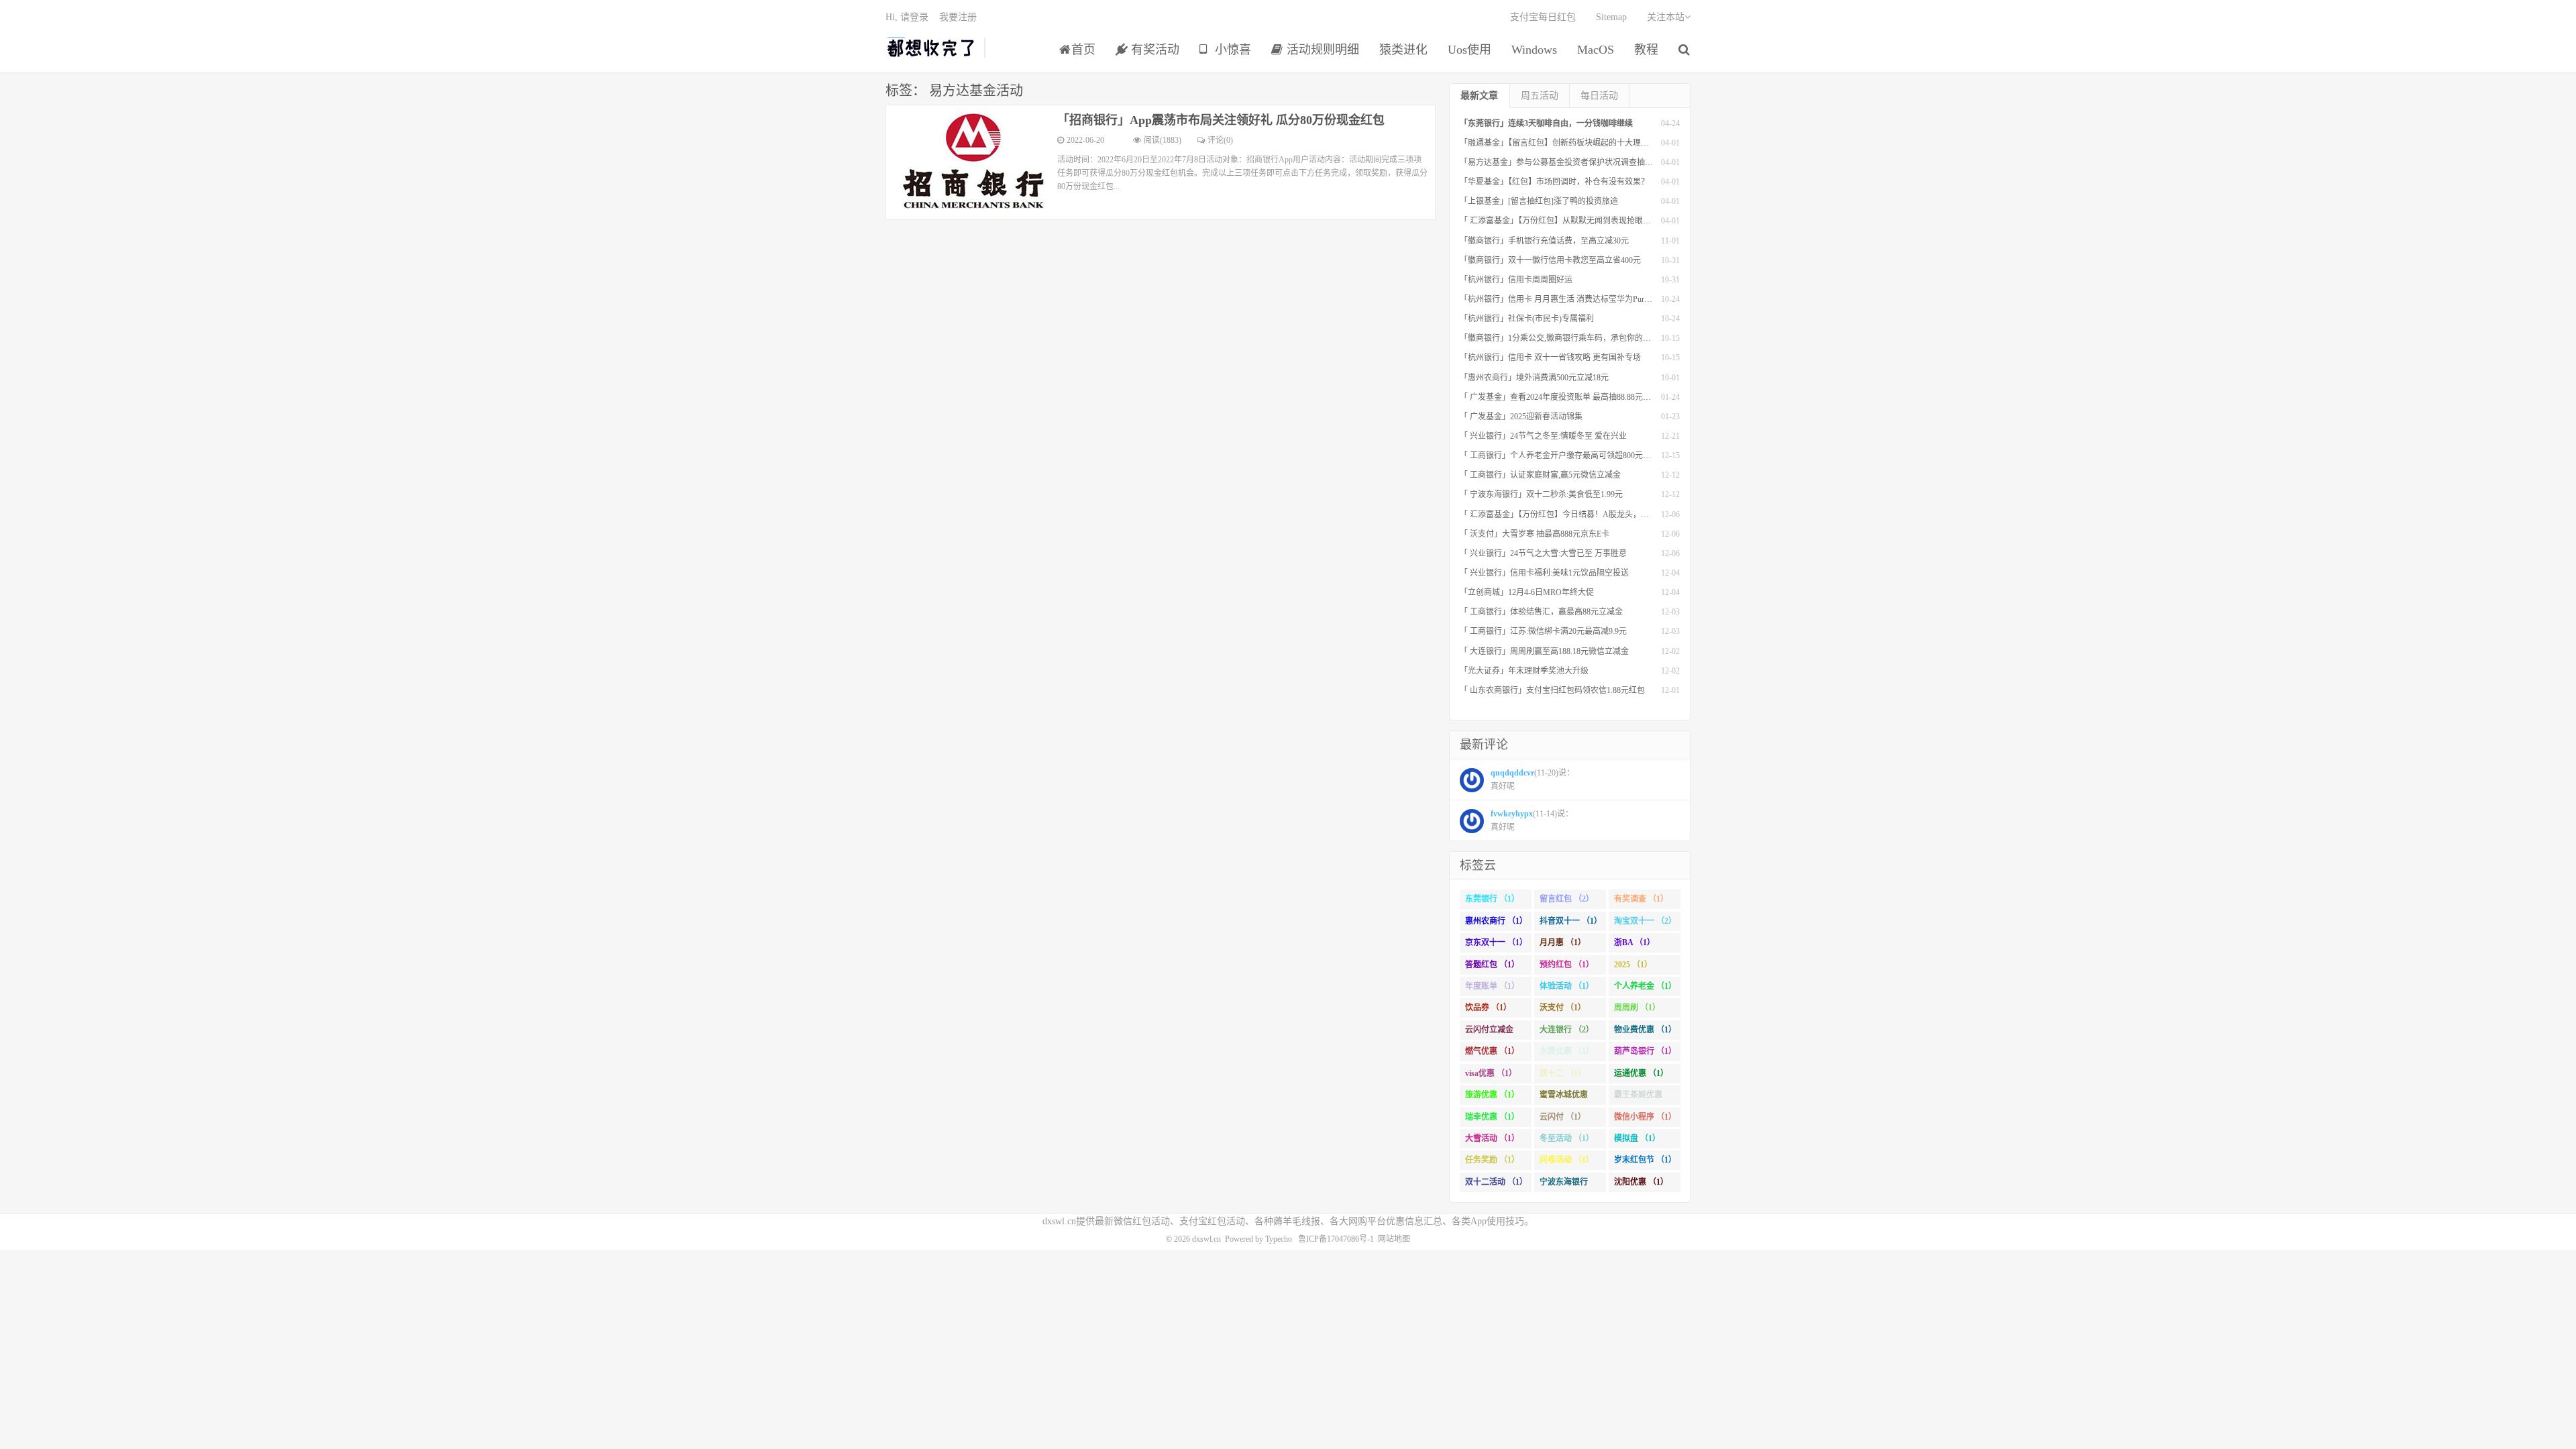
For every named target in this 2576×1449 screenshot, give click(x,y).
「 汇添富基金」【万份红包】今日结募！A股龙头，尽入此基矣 (1570, 515)
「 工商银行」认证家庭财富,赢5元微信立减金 (1540, 475)
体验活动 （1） (1567, 986)
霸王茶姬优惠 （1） (1638, 1097)
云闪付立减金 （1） (1489, 1032)
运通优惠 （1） (1641, 1073)
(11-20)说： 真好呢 (1533, 780)
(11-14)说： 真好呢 (1532, 820)
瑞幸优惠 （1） (1492, 1117)
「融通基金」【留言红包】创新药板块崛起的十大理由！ (1558, 143)
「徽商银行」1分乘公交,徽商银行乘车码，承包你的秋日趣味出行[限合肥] (1590, 338)
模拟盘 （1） (1637, 1138)
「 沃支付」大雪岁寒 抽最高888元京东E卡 (1535, 534)
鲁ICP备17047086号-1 (1336, 1239)
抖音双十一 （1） (1571, 921)
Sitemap (1611, 17)
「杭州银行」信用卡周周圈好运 (1516, 280)
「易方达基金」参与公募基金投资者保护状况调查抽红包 (1560, 162)
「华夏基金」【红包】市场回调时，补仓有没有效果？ (1554, 182)
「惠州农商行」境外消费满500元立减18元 (1534, 378)
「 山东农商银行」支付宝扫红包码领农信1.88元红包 (1552, 690)
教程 (1646, 50)
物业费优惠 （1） (1645, 1030)
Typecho (1279, 1239)
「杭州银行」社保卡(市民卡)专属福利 (1527, 319)
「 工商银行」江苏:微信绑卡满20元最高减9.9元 (1543, 631)
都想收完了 (931, 48)
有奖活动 (1153, 50)
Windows (1534, 50)
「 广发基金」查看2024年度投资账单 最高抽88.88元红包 (1559, 397)
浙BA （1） (1634, 943)
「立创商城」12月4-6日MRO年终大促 (1527, 592)
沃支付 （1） (1563, 1008)
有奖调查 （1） (1641, 899)
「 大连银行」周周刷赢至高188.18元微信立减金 (1544, 651)
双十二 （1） (1563, 1073)
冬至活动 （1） (1567, 1138)
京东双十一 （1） (1496, 943)
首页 (1083, 50)
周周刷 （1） (1637, 1008)
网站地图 (1394, 1239)
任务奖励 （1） (1492, 1160)
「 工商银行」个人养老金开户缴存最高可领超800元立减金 (1563, 455)
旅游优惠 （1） (1492, 1095)
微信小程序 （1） (1645, 1117)
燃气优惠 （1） (1492, 1051)
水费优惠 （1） (1567, 1051)
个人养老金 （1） (1645, 986)
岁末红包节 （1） (1645, 1160)
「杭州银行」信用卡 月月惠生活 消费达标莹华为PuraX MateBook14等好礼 (1591, 299)
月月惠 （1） (1563, 943)
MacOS (1596, 50)
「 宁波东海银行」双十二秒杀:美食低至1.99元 (1541, 494)
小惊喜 (1231, 50)
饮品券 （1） (1488, 1008)
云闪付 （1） (1563, 1117)
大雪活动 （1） (1492, 1138)
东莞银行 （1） (1492, 899)
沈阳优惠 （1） (1641, 1182)
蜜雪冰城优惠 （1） (1564, 1097)
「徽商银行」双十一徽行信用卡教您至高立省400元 (1550, 260)
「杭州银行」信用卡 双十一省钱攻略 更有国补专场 (1550, 358)
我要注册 (958, 17)
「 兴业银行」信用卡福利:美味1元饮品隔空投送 (1544, 573)
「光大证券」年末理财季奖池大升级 (1524, 671)
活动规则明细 (1321, 50)
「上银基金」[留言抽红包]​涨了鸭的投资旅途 (1539, 201)
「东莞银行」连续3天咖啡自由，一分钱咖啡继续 (1546, 123)
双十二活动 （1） (1496, 1182)
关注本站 (1666, 17)
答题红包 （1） (1492, 965)
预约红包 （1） (1567, 965)
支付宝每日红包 (1543, 17)
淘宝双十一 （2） (1645, 921)
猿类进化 (1403, 50)
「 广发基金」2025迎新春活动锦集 (1521, 417)
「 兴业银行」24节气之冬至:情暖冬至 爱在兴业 (1543, 436)
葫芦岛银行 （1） (1645, 1051)
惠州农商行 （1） (1496, 921)
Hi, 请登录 (907, 17)
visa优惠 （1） (1491, 1073)
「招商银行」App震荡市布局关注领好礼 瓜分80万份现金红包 (1221, 120)
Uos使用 (1469, 50)
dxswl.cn (1206, 1239)
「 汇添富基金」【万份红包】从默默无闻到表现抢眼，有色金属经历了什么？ (1596, 221)
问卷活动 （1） (1567, 1160)
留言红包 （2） (1567, 899)
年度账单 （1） (1492, 986)
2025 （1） (1633, 965)
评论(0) (1220, 140)
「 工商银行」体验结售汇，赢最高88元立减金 (1541, 612)
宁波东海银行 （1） (1564, 1185)
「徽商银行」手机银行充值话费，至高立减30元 (1544, 241)
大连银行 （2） (1567, 1030)
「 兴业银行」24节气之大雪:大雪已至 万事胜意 (1543, 553)
